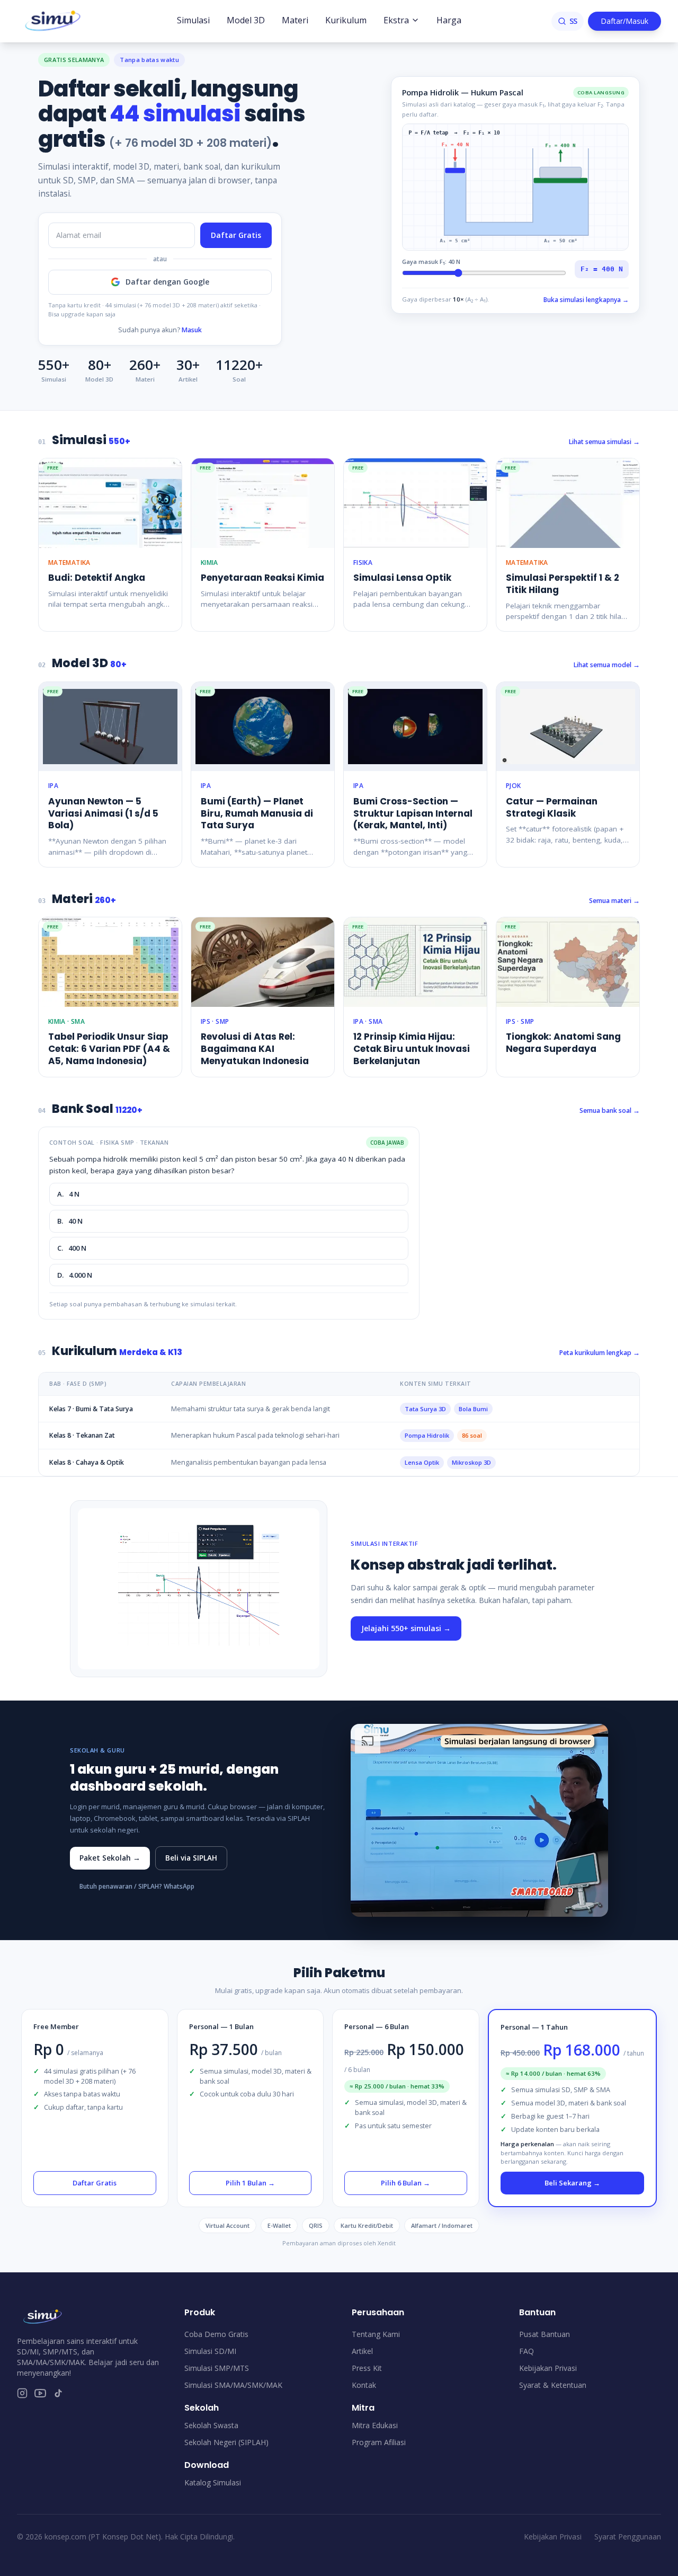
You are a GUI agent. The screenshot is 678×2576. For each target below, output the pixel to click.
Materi (295, 20)
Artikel (362, 2351)
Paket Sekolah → (110, 1858)
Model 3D (246, 20)
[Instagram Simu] (22, 2393)
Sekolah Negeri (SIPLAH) (226, 2442)
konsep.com (65, 2537)
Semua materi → (614, 901)
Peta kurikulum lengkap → (600, 1353)
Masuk (192, 330)
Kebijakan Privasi (548, 2368)
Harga (449, 20)
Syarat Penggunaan (628, 2537)
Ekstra (396, 20)
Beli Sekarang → (572, 2183)
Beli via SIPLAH (191, 1858)
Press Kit (367, 2368)
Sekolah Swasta (211, 2425)
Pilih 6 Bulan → (405, 2183)
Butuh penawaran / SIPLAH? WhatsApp (137, 1886)
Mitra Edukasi (375, 2425)
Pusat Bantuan (545, 2334)
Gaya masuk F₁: (431, 262)
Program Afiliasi (379, 2442)
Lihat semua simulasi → (604, 442)
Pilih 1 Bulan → (250, 2183)
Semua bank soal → (610, 1110)
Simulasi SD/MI (210, 2351)
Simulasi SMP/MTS (217, 2368)
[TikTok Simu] (58, 2393)
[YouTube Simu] (40, 2393)
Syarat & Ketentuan (553, 2385)
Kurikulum (346, 20)
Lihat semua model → (607, 665)
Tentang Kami (376, 2334)
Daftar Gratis (236, 235)
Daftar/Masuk (625, 21)
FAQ (527, 2351)
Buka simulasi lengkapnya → (586, 300)
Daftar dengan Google (167, 282)
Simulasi (193, 20)
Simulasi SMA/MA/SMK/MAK (233, 2385)
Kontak (364, 2385)
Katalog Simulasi (213, 2482)
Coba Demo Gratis (216, 2334)
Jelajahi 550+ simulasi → (406, 1628)
